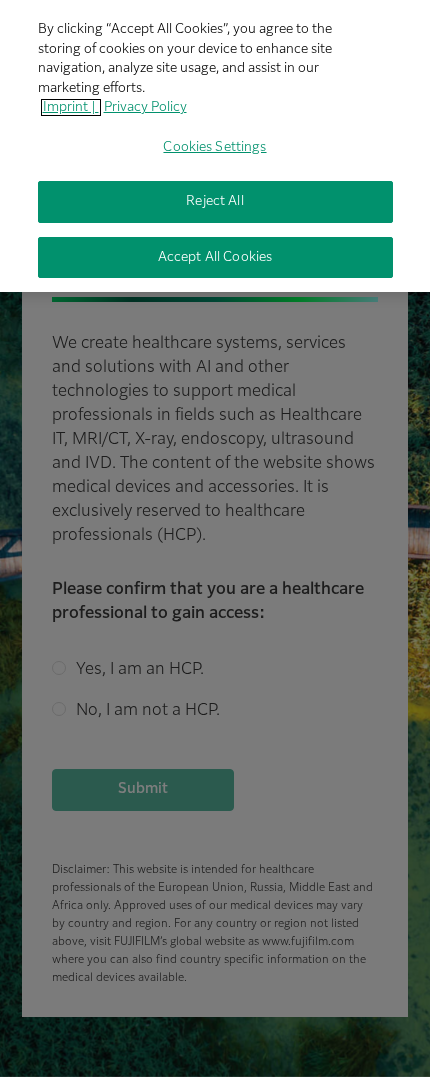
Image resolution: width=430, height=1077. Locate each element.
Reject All (214, 201)
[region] (215, 146)
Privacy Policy (145, 107)
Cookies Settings (214, 147)
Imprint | (71, 107)
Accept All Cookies (215, 257)
